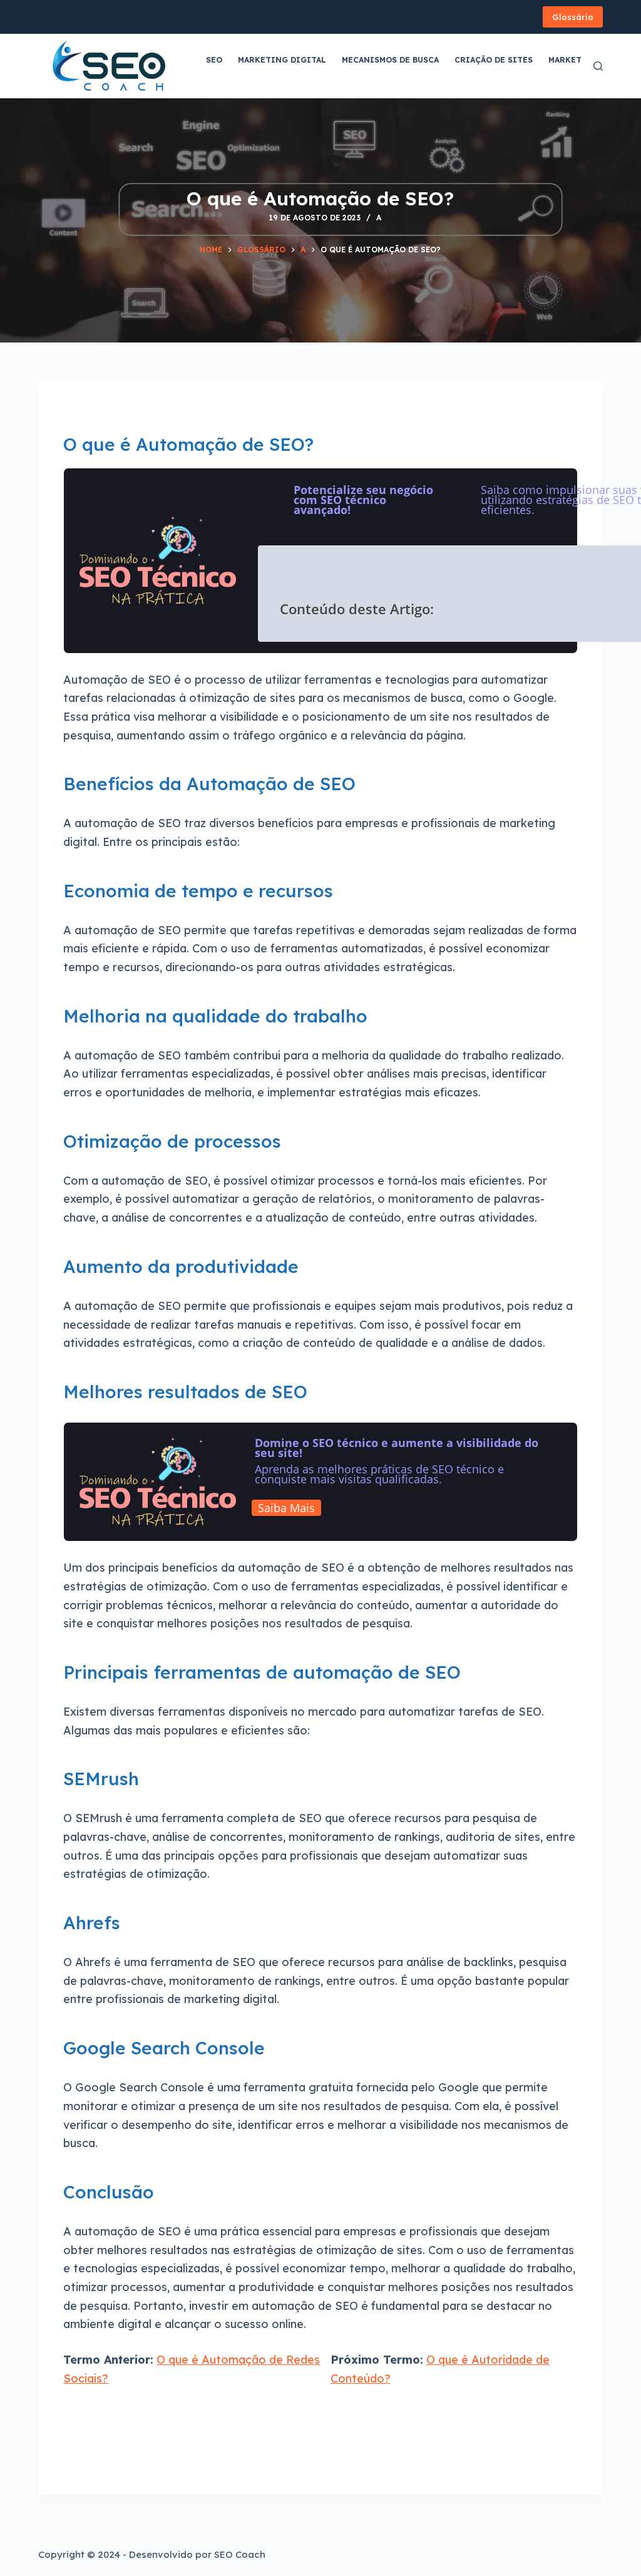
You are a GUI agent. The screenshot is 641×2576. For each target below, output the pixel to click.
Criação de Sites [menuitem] (494, 60)
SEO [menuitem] (214, 60)
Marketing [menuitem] (573, 60)
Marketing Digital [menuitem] (282, 60)
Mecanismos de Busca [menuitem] (390, 60)
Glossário (573, 17)
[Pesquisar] (598, 66)
